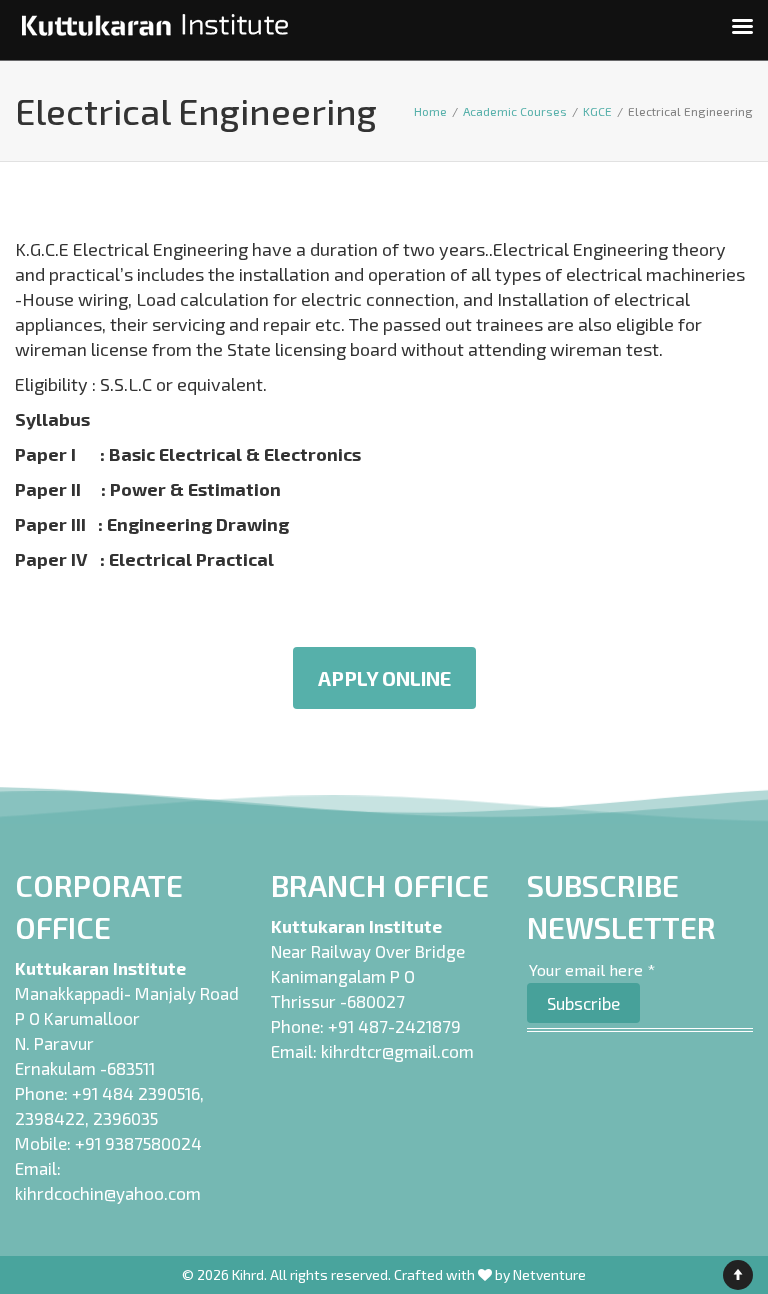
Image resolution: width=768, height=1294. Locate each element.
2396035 (125, 1118)
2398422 (50, 1118)
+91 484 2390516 (136, 1093)
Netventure (549, 1274)
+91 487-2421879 (394, 1026)
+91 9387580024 (138, 1143)
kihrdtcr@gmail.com (397, 1051)
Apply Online (384, 678)
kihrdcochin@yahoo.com (108, 1193)
